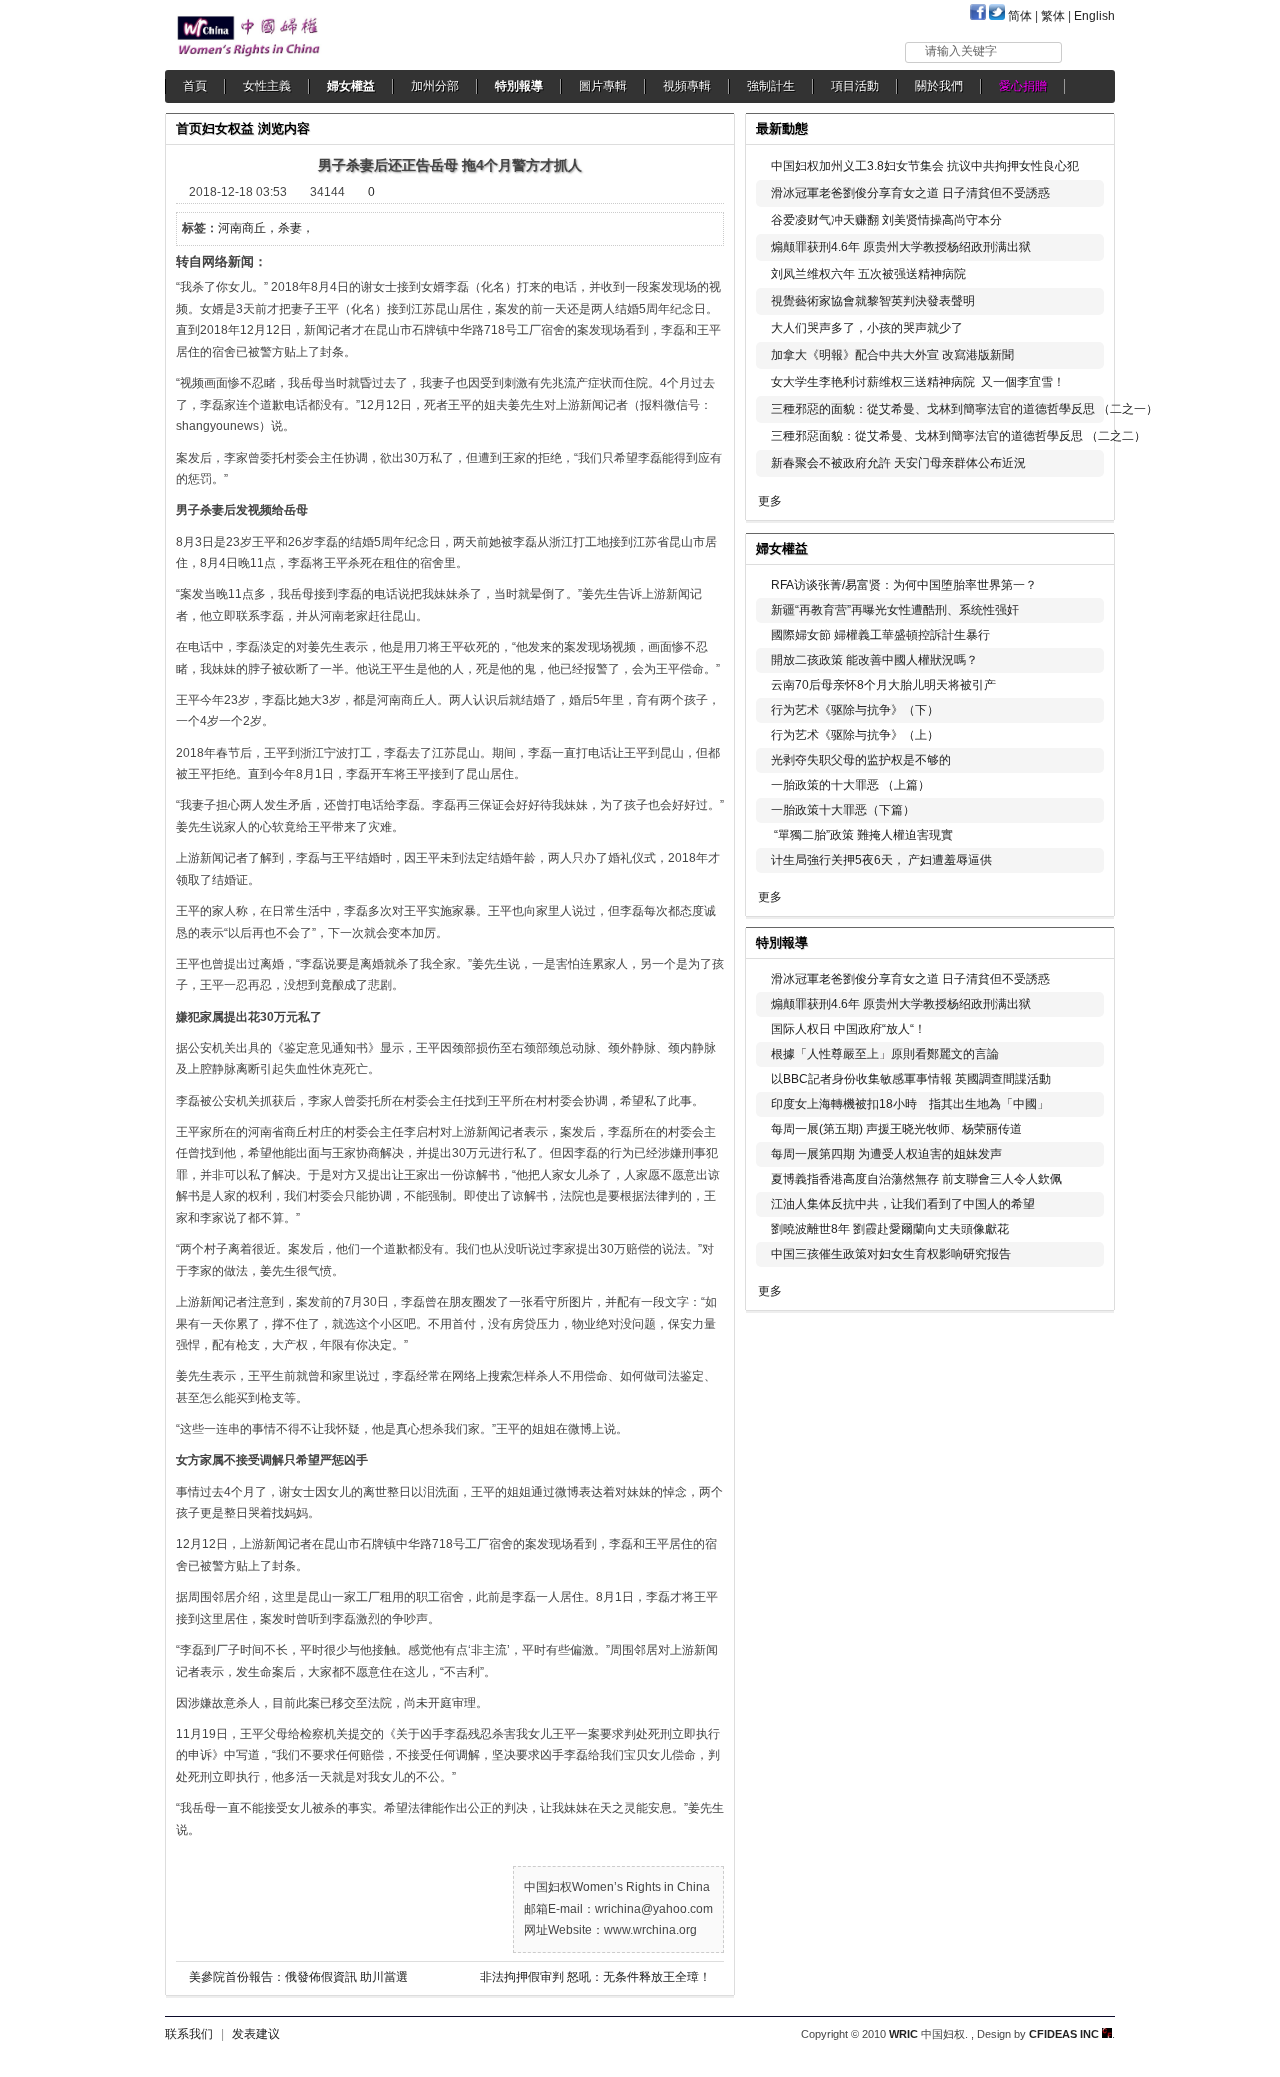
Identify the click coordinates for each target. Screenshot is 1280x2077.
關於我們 (939, 86)
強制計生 (771, 86)
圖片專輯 (603, 86)
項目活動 (855, 86)
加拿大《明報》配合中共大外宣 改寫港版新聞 (892, 355)
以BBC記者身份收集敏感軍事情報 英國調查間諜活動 (911, 1079)
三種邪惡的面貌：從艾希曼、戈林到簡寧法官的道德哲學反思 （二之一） (964, 409)
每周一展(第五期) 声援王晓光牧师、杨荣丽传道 (896, 1129)
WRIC (903, 2034)
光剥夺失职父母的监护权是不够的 (861, 760)
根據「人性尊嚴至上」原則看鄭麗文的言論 (885, 1054)
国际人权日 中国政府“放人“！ (848, 1029)
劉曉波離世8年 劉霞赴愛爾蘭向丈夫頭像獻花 (890, 1229)
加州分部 (435, 86)
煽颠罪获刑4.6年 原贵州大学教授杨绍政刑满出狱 (901, 247)
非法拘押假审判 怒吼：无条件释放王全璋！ (595, 1977)
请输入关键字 (961, 51)
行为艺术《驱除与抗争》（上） (855, 735)
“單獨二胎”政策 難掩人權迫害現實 (862, 835)
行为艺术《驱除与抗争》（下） (855, 710)
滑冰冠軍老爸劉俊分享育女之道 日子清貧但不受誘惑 (910, 193)
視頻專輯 (687, 86)
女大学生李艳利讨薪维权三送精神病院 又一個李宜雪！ (918, 382)
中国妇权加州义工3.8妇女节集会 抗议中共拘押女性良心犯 (925, 166)
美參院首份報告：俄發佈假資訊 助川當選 (298, 1977)
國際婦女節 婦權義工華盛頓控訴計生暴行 (880, 635)
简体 (1020, 16)
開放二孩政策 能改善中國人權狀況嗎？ (874, 660)
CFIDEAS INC (1065, 2034)
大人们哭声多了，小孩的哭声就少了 (867, 328)
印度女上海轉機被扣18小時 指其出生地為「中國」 (910, 1104)
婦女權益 (351, 86)
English (1094, 16)
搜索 (1089, 51)
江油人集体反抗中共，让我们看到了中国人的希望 (903, 1204)
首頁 (195, 86)
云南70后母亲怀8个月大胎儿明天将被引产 (883, 685)
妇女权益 (228, 128)
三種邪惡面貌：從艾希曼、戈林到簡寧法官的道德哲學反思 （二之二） (958, 436)
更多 (770, 501)
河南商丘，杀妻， (266, 228)
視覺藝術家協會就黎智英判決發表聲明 (873, 301)
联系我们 (189, 2034)
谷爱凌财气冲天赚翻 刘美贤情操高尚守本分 (886, 220)
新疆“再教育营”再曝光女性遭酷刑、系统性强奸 (895, 610)
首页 (189, 128)
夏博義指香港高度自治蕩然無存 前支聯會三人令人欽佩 (916, 1179)
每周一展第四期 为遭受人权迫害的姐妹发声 (886, 1154)
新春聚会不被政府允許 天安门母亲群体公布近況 (898, 463)
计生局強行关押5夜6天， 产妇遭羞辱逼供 (881, 860)
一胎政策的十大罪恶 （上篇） (850, 785)
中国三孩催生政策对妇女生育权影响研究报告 (891, 1254)
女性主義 (267, 86)
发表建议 (256, 2034)
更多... (1085, 546)
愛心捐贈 (1023, 86)
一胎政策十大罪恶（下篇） (843, 810)
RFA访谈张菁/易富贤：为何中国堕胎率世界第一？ (904, 585)
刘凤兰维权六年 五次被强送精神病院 (868, 274)
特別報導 (519, 86)
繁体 (1053, 16)
